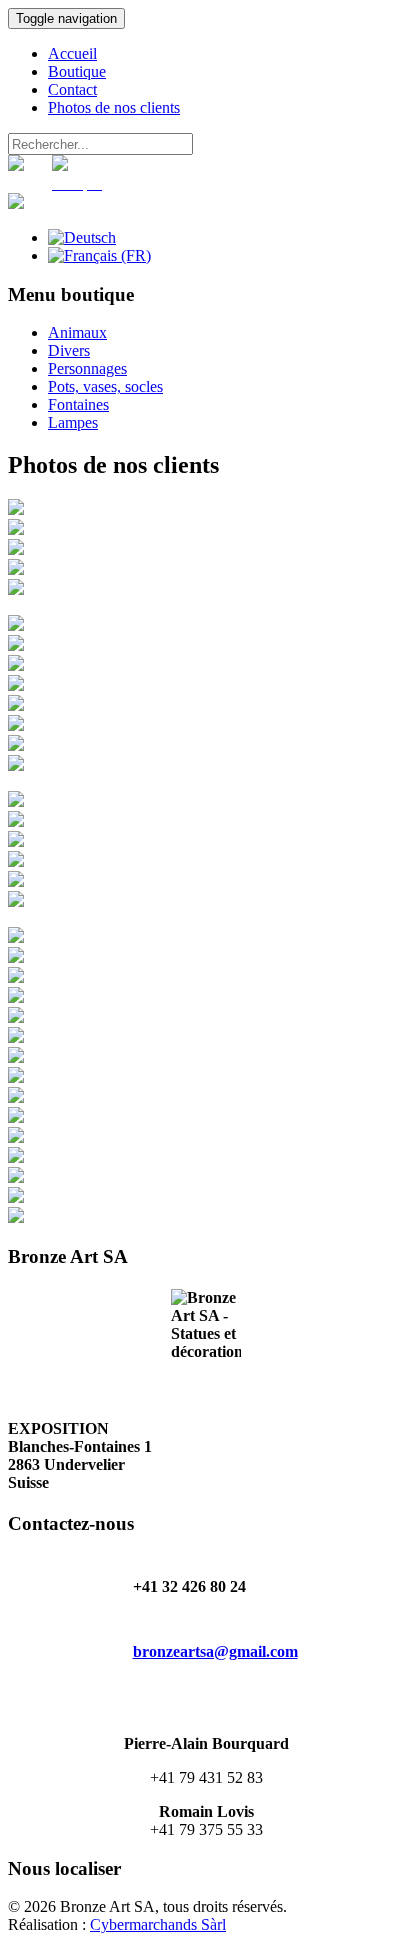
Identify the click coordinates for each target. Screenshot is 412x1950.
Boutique (77, 71)
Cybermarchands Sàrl (158, 1924)
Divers (69, 350)
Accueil (72, 53)
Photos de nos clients (114, 107)
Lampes (73, 422)
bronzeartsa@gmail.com (215, 1651)
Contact (72, 89)
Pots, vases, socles (105, 386)
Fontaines (78, 404)
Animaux (77, 332)
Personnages (87, 368)
